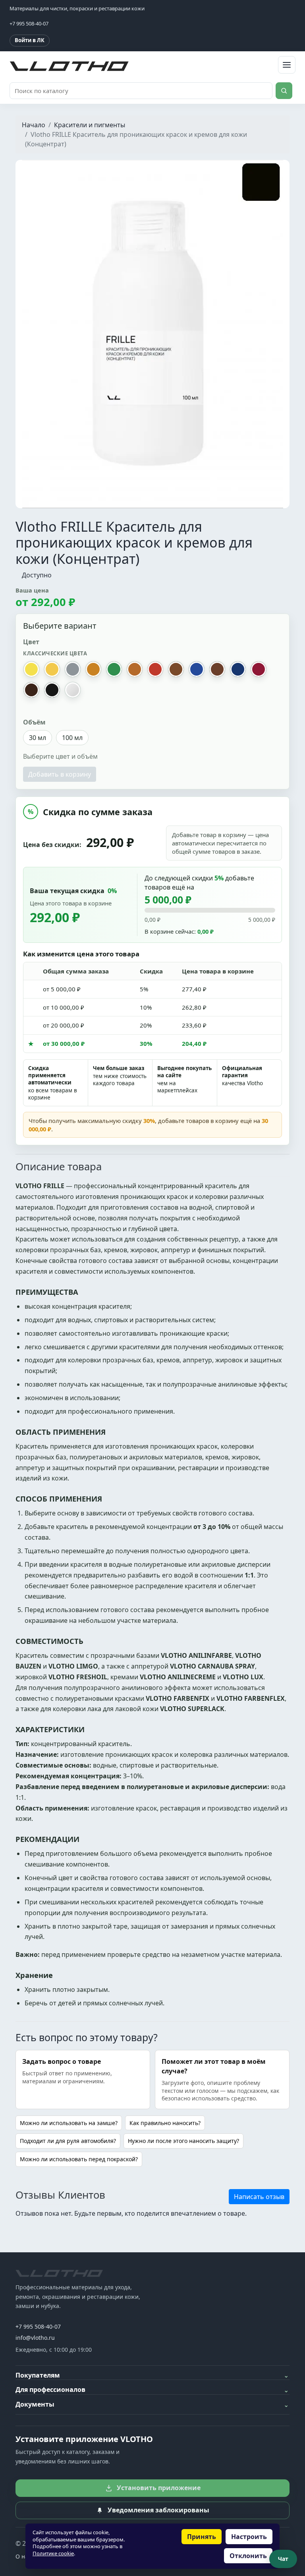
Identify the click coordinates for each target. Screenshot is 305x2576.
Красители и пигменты (90, 125)
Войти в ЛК (30, 40)
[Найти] (284, 91)
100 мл (72, 738)
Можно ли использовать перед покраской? (79, 2159)
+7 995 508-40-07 (38, 2326)
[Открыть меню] (287, 65)
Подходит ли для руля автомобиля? (68, 2141)
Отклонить (248, 2556)
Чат (283, 2559)
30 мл (38, 738)
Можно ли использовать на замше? (69, 2123)
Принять (202, 2537)
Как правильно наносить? (165, 2123)
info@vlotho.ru (35, 2338)
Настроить (249, 2537)
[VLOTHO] (59, 2273)
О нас (23, 2556)
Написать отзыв (259, 2197)
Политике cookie (53, 2553)
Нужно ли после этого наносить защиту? (183, 2141)
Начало (34, 125)
